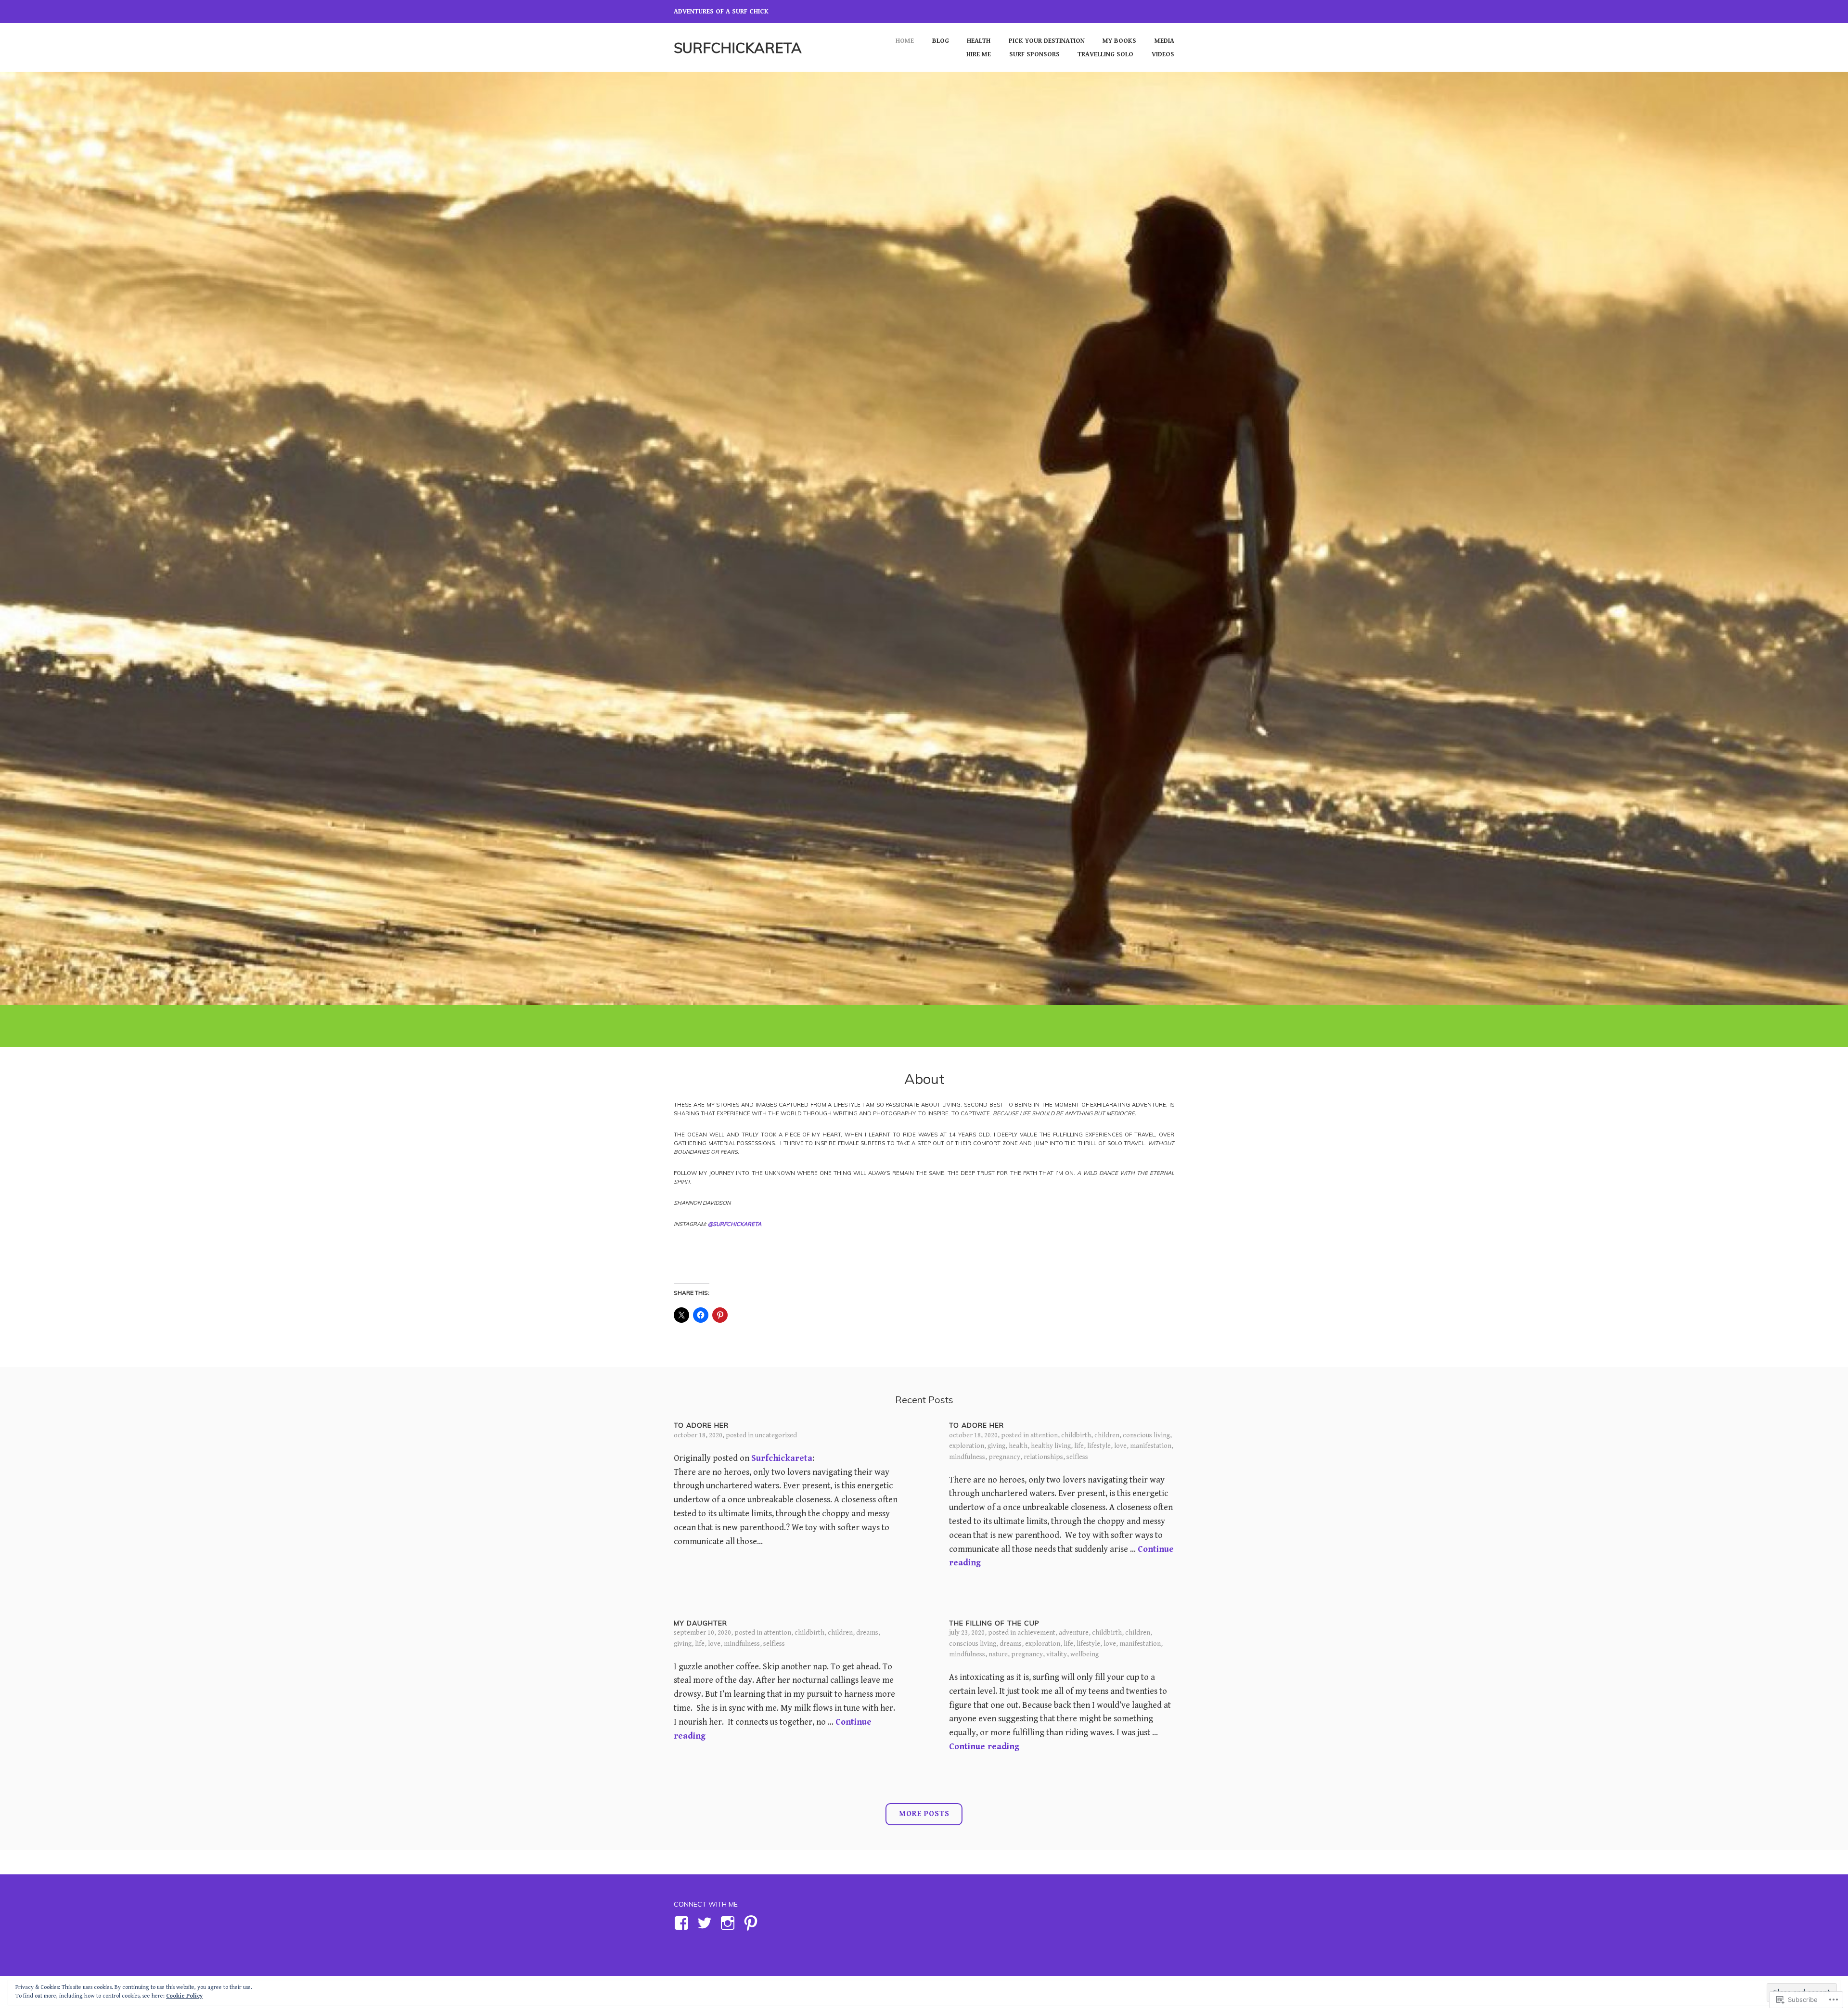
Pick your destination (1047, 41)
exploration (967, 1446)
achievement (1036, 1633)
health (1018, 1446)
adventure (1074, 1633)
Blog (941, 41)
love (1120, 1446)
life (1079, 1446)
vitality (1057, 1654)
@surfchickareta (735, 1224)
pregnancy (1004, 1457)
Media (1164, 41)
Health (979, 41)
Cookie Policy (184, 1996)
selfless (1077, 1457)
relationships (1043, 1457)
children (1107, 1435)
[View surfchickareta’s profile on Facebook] (683, 1923)
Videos (1163, 54)
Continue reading (984, 1747)
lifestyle (1099, 1446)
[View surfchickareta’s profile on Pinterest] (752, 1923)
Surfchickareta (738, 47)
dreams (867, 1633)
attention (1044, 1435)
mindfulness (967, 1457)
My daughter (700, 1623)
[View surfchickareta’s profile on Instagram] (729, 1923)
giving (996, 1446)
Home (905, 41)
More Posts (924, 1814)
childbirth (1076, 1435)
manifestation (1151, 1446)
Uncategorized (776, 1435)
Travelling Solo (1105, 54)
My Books (1119, 41)
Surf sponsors (1034, 54)
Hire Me (979, 54)
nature (998, 1654)
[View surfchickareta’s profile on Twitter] (706, 1923)
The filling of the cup (994, 1623)
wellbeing (1084, 1654)
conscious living (1146, 1435)
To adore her (701, 1425)
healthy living (1051, 1446)
